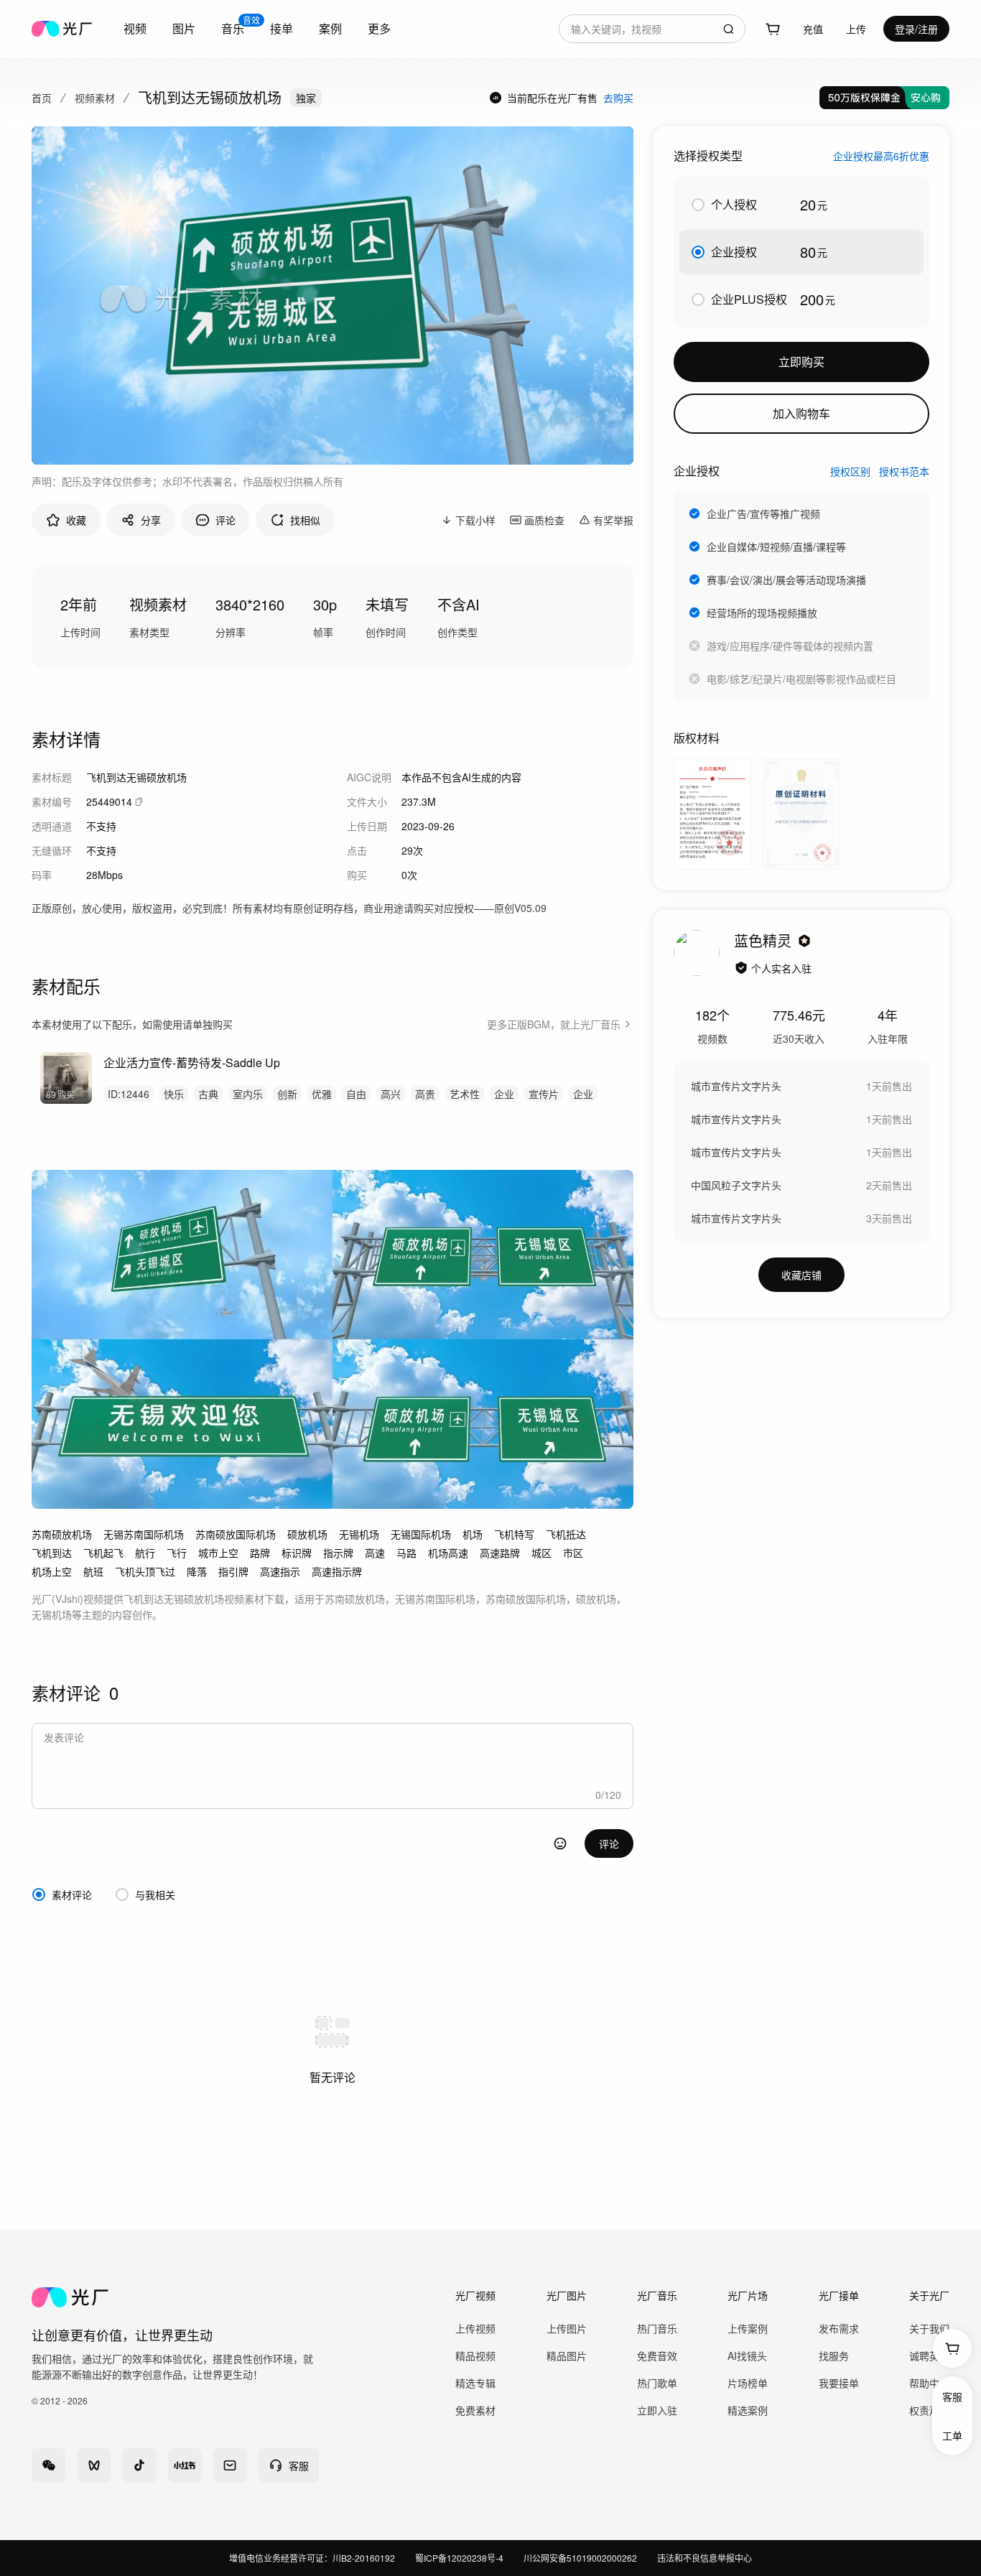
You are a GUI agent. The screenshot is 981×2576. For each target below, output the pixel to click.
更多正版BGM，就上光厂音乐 (554, 1024)
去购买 (618, 98)
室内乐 (248, 1094)
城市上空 (218, 1553)
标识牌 (297, 1553)
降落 (197, 1571)
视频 (135, 28)
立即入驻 (657, 2410)
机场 (473, 1534)
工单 (952, 2435)
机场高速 (448, 1553)
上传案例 (748, 2328)
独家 (306, 98)
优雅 (322, 1094)
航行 (145, 1553)
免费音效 (657, 2356)
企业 (504, 1094)
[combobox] (652, 29)
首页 (42, 98)
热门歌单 (657, 2383)
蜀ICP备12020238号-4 (459, 2558)
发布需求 (839, 2328)
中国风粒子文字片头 (736, 1185)
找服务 (834, 2356)
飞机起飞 (103, 1553)
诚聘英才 (929, 2356)
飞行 (177, 1553)
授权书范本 (904, 471)
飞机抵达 (566, 1534)
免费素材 (475, 2410)
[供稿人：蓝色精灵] (697, 953)
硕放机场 (307, 1534)
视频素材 (95, 98)
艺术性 (465, 1094)
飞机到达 (52, 1553)
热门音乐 (657, 2328)
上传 (856, 29)
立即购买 (801, 362)
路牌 (260, 1553)
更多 (379, 28)
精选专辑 (475, 2383)
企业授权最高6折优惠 (881, 156)
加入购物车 (801, 413)
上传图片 (567, 2328)
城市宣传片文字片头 (736, 1086)
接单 (282, 28)
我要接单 (839, 2383)
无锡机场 (359, 1534)
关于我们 (929, 2328)
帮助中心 (929, 2383)
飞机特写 (514, 1534)
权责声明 (929, 2410)
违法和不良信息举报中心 (705, 2558)
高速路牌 (500, 1553)
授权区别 (850, 471)
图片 (184, 28)
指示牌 (338, 1553)
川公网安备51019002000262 (580, 2558)
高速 (375, 1553)
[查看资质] (741, 968)
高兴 (391, 1094)
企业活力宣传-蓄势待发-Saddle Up (192, 1063)
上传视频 (475, 2328)
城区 (541, 1553)
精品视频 (475, 2356)
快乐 (174, 1094)
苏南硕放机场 (62, 1534)
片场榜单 (748, 2383)
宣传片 (544, 1094)
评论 (609, 1843)
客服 (952, 2396)
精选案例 (748, 2410)
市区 (573, 1553)
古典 (208, 1094)
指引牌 (233, 1571)
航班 (93, 1571)
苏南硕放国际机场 (236, 1534)
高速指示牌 (337, 1571)
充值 (813, 29)
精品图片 (567, 2356)
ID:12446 (129, 1094)
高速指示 (280, 1571)
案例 (330, 28)
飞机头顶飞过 (145, 1571)
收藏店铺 (801, 1275)
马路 (406, 1553)
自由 (356, 1094)
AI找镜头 (747, 2356)
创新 (287, 1094)
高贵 (425, 1094)
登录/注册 (916, 29)
